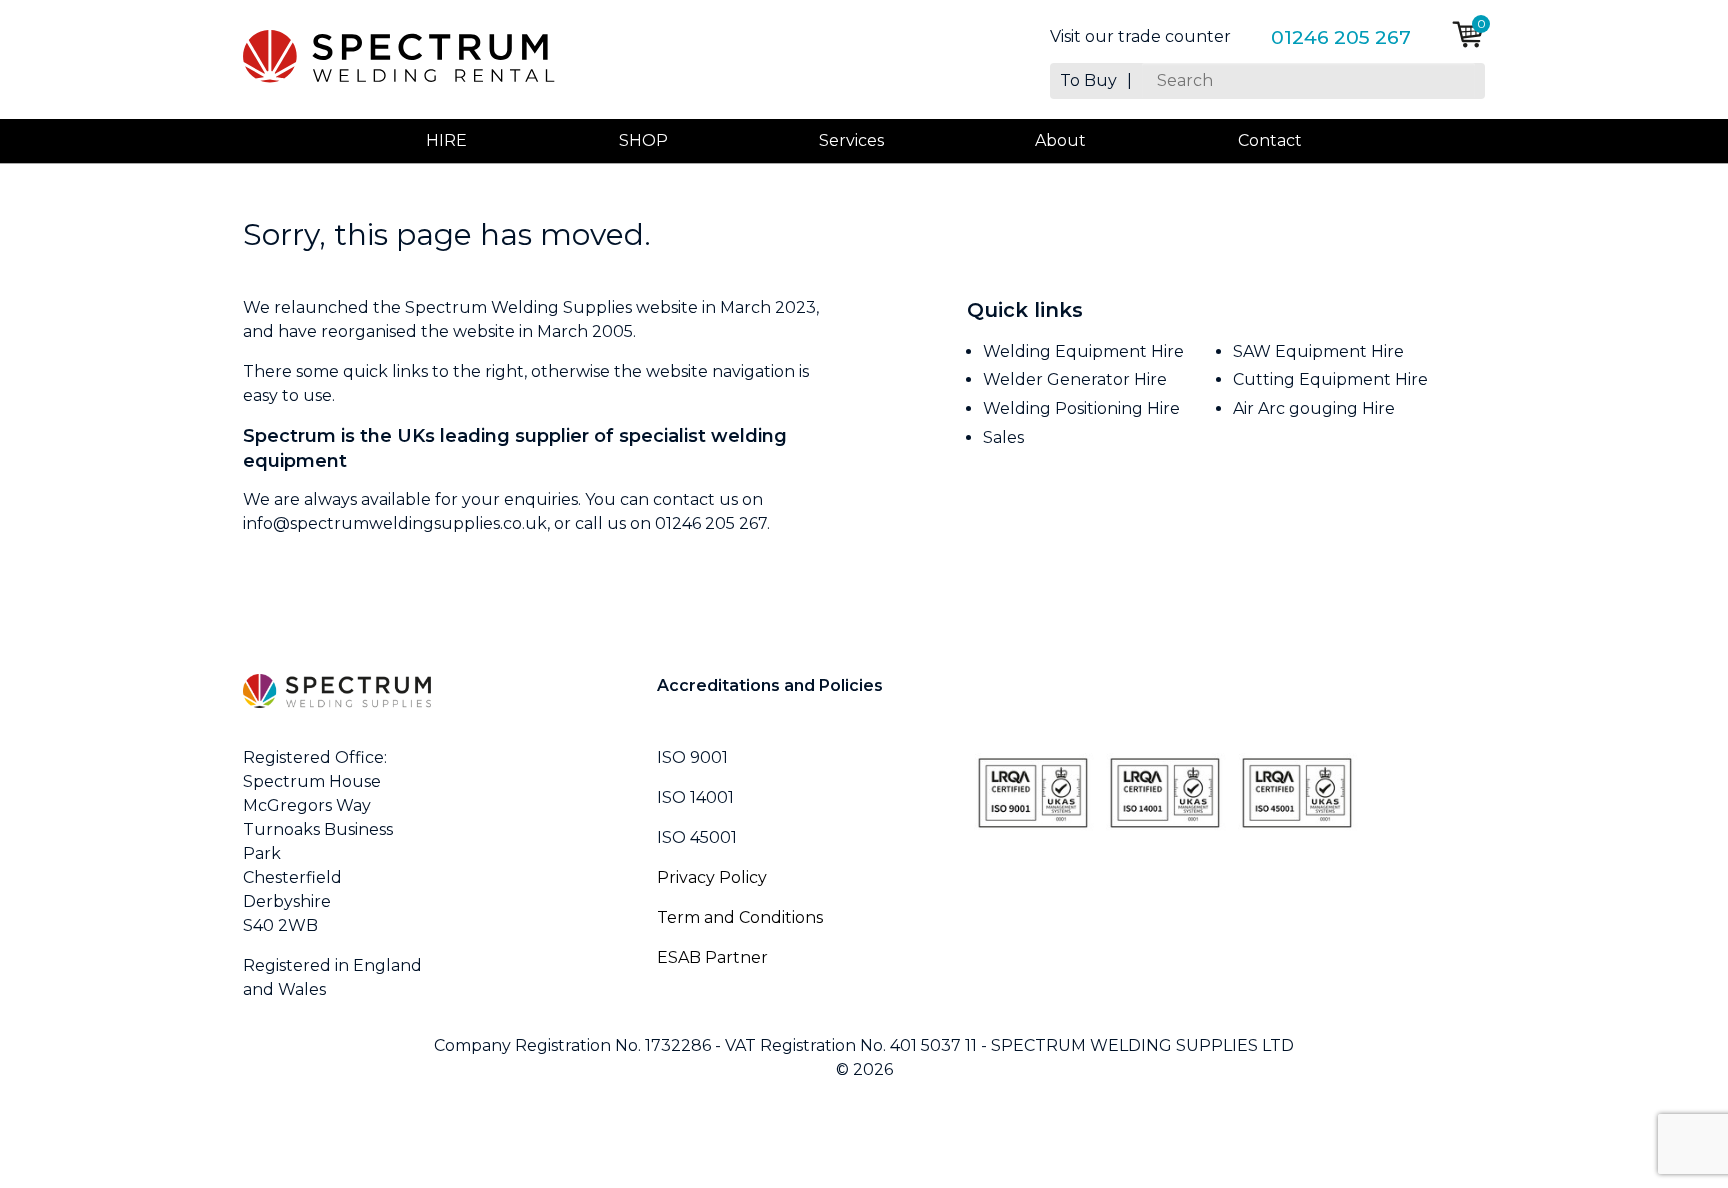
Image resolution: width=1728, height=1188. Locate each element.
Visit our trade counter (1140, 37)
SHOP (643, 140)
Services (851, 140)
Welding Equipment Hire (1083, 351)
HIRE (446, 140)
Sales (1003, 437)
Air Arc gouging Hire (1314, 408)
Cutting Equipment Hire (1330, 379)
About (1060, 140)
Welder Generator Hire (1075, 379)
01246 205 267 (1341, 37)
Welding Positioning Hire (1081, 408)
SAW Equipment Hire (1318, 351)
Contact (1270, 140)
